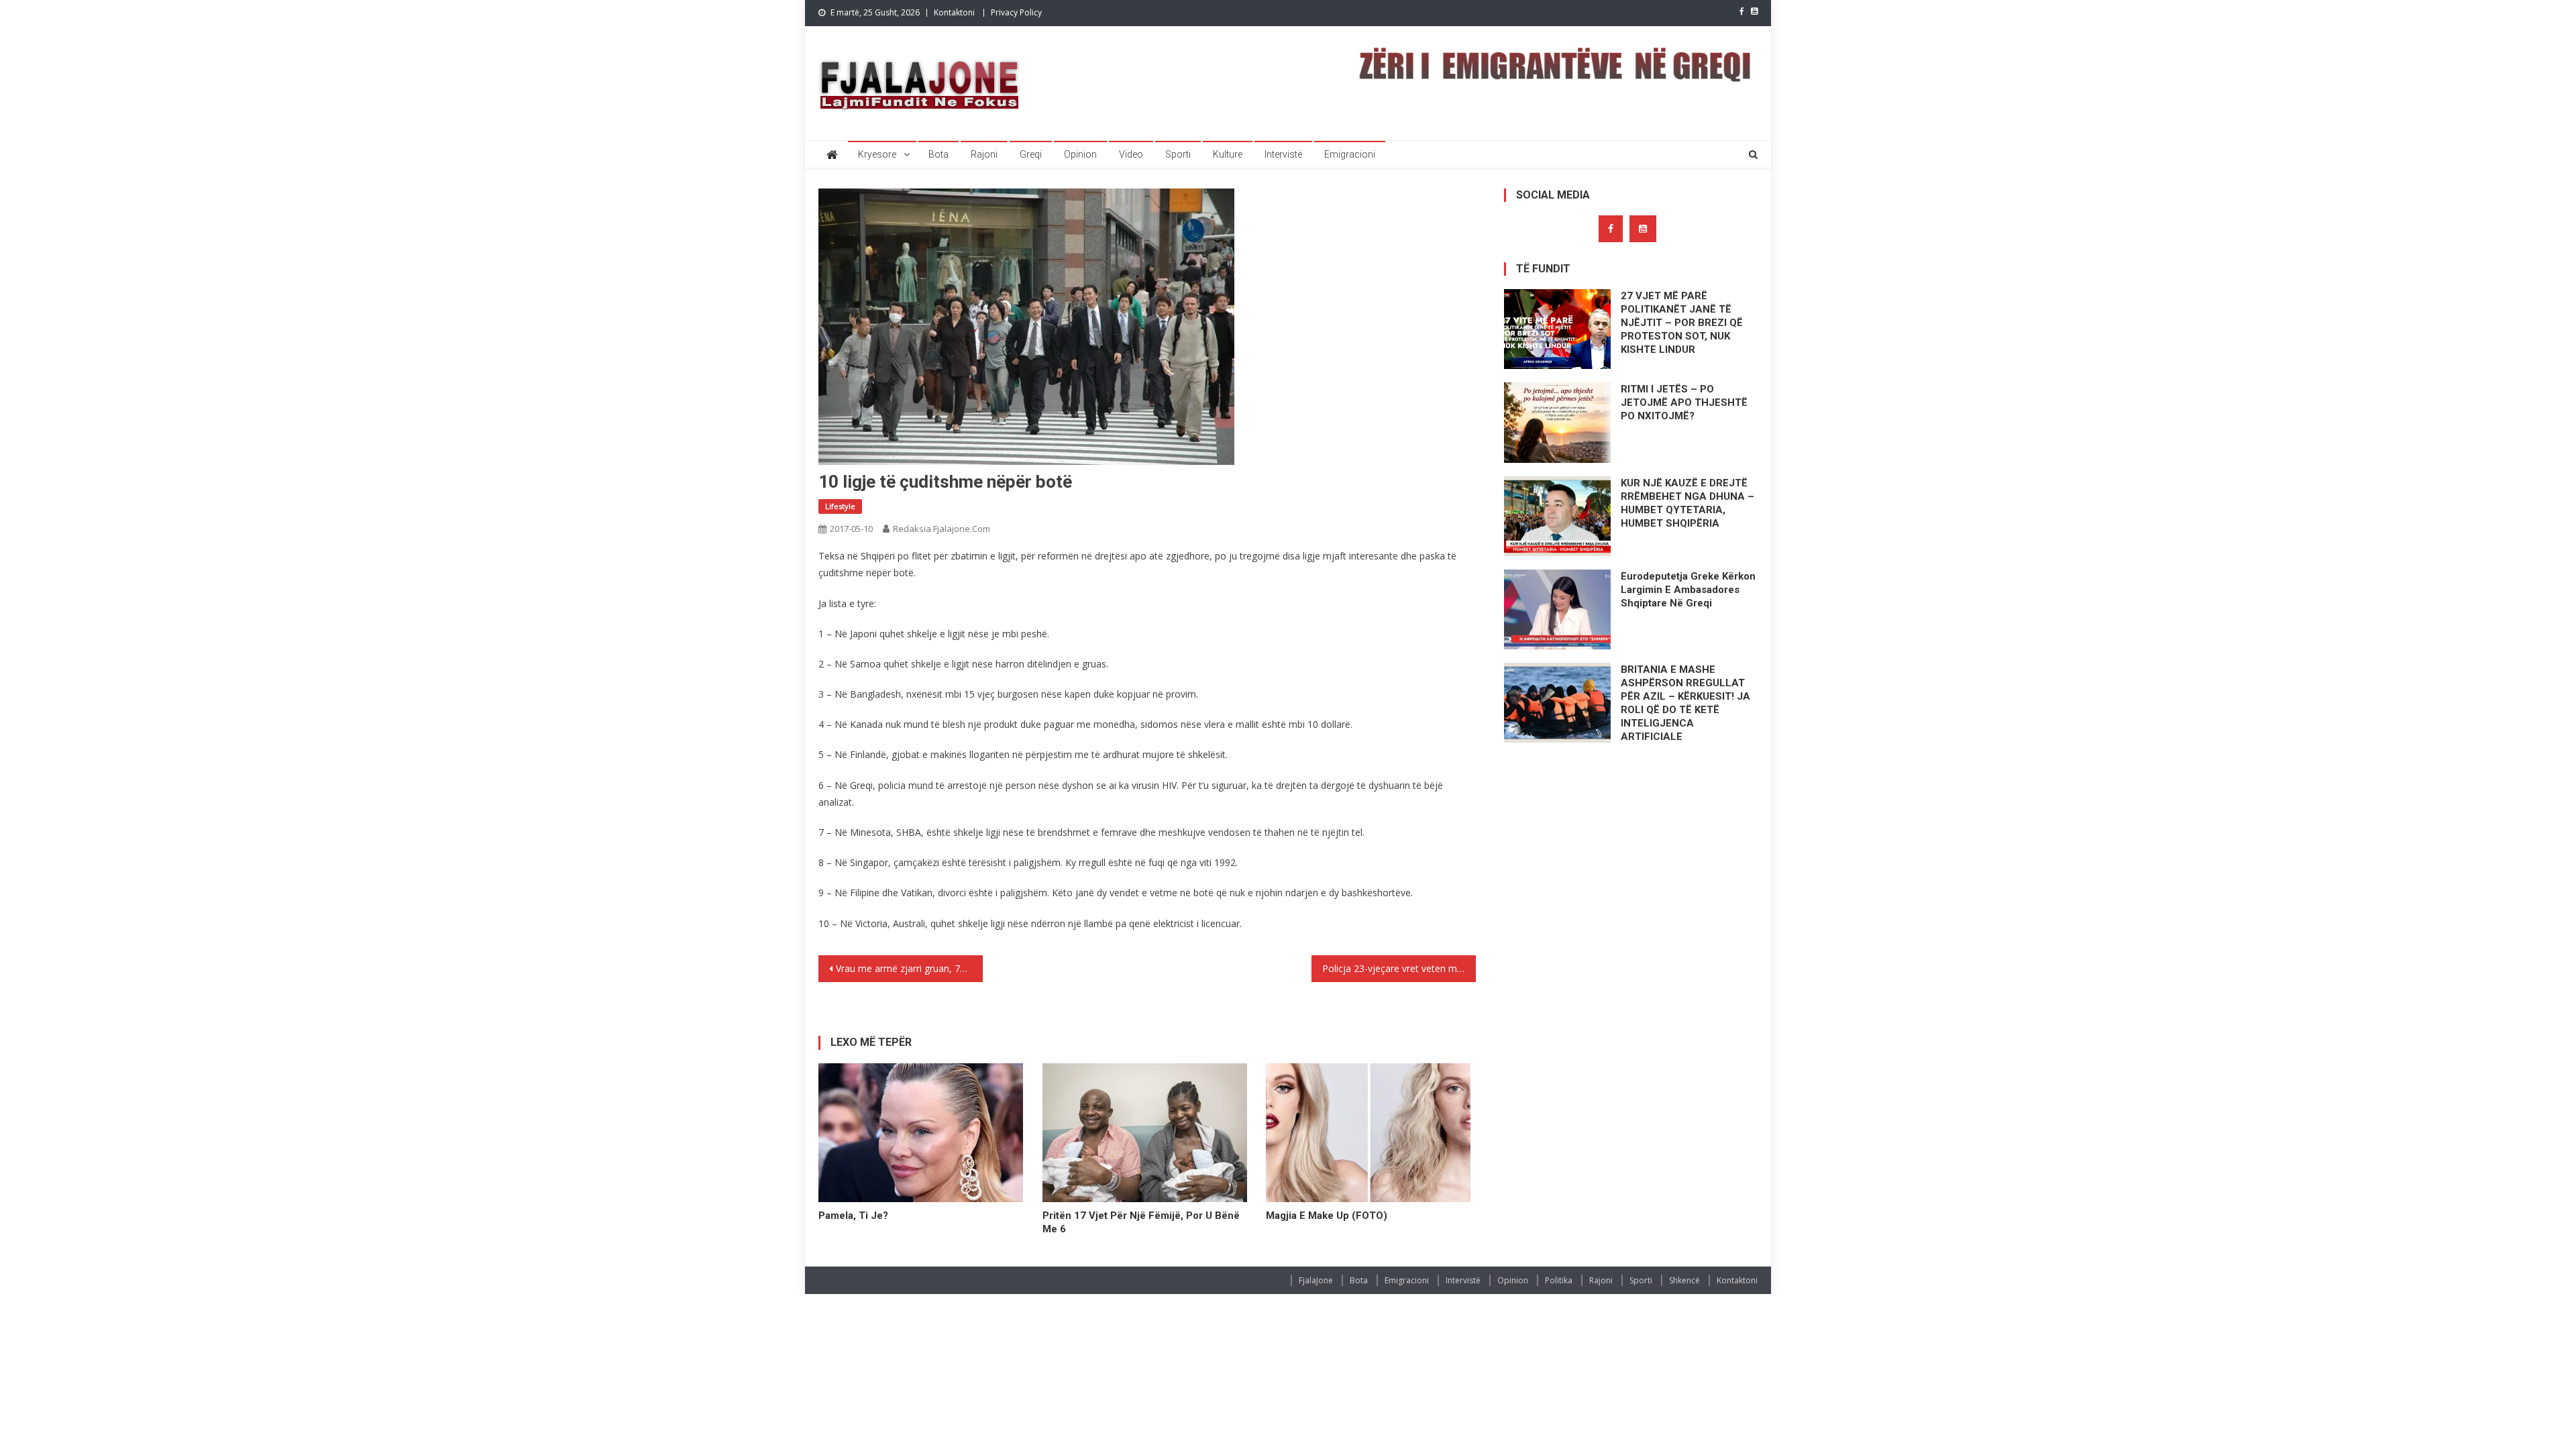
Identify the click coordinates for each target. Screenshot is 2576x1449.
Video (1131, 154)
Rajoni (984, 154)
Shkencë (1684, 1280)
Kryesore (877, 154)
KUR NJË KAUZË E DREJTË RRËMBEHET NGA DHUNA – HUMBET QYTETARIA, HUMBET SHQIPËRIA (1687, 503)
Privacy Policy (1016, 12)
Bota (938, 154)
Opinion (1080, 154)
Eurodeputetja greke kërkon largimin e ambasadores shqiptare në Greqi (1688, 590)
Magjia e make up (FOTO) (1327, 1216)
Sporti (1178, 154)
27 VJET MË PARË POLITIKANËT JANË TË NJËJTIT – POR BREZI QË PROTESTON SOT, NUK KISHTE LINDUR (1682, 323)
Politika (1559, 1280)
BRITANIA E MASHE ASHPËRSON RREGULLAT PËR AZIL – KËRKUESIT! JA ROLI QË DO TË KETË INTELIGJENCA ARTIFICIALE (1685, 703)
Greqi (1031, 154)
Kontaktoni (954, 12)
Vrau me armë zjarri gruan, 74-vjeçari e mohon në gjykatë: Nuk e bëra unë (909, 968)
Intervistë (1283, 154)
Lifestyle (840, 506)
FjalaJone (1316, 1280)
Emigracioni (1350, 154)
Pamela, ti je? (853, 1216)
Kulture (1228, 154)
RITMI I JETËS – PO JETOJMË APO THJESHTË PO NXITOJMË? (1684, 402)
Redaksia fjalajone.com (942, 529)
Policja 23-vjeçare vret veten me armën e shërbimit (1399, 968)
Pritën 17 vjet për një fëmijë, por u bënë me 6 (1141, 1222)
